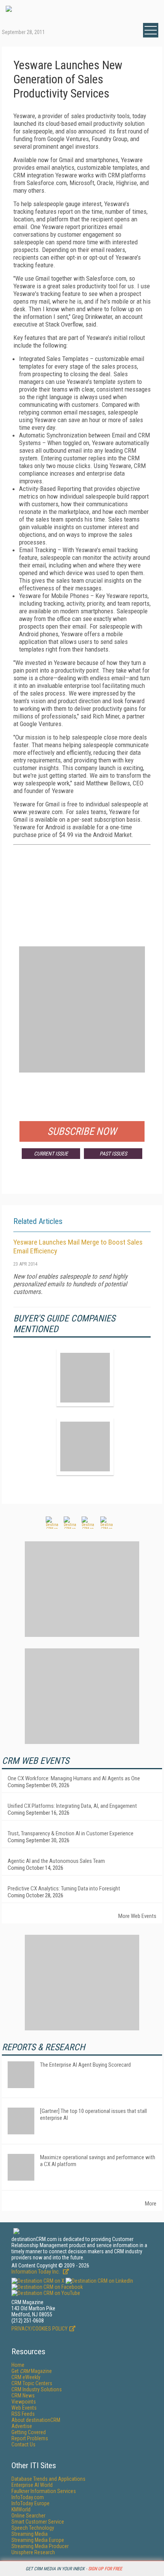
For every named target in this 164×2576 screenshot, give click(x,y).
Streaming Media (30, 2534)
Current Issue (51, 1154)
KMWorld (21, 2509)
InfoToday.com (28, 2497)
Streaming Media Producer (40, 2546)
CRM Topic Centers (32, 2383)
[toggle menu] (151, 30)
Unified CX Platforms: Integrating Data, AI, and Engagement (72, 1806)
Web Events (24, 2408)
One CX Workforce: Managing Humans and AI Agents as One (74, 1778)
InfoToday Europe (31, 2503)
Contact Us (23, 2444)
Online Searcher (28, 2516)
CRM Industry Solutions (37, 2389)
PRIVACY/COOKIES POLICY (39, 2329)
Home (18, 2365)
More (151, 2204)
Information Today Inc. (36, 2272)
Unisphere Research (33, 2552)
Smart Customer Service (38, 2522)
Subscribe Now (82, 1131)
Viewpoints (24, 2402)
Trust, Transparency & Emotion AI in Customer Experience (71, 1833)
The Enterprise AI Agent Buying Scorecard (85, 2065)
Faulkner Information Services (44, 2491)
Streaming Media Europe (38, 2540)
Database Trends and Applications (48, 2479)
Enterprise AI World (32, 2485)
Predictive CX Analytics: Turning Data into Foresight (64, 1889)
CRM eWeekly (26, 2377)
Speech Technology (33, 2528)
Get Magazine (32, 2371)
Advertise (22, 2426)
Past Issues (113, 1154)
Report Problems (30, 2438)
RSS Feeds (23, 2414)
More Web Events (137, 1916)
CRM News (23, 2396)
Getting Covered (29, 2432)
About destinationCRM (36, 2420)
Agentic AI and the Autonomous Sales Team (56, 1861)
